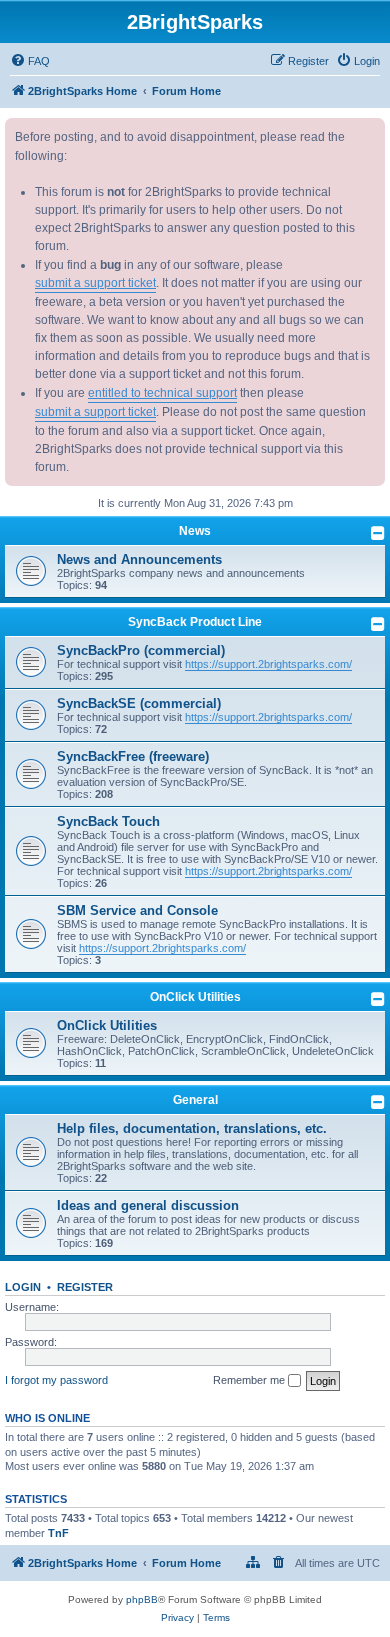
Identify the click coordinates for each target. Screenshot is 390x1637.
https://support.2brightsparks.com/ (268, 664)
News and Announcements (139, 559)
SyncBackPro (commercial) (141, 650)
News (195, 531)
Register (85, 1287)
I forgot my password (56, 1380)
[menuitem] (30, 61)
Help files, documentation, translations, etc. (192, 1128)
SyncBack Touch (108, 821)
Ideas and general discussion (148, 1205)
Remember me (250, 1380)
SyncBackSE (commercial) (139, 703)
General (195, 1100)
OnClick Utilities (195, 997)
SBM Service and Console (137, 910)
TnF (58, 1533)
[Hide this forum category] (378, 533)
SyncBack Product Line (195, 622)
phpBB (142, 1599)
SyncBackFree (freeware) (133, 756)
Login (23, 1287)
